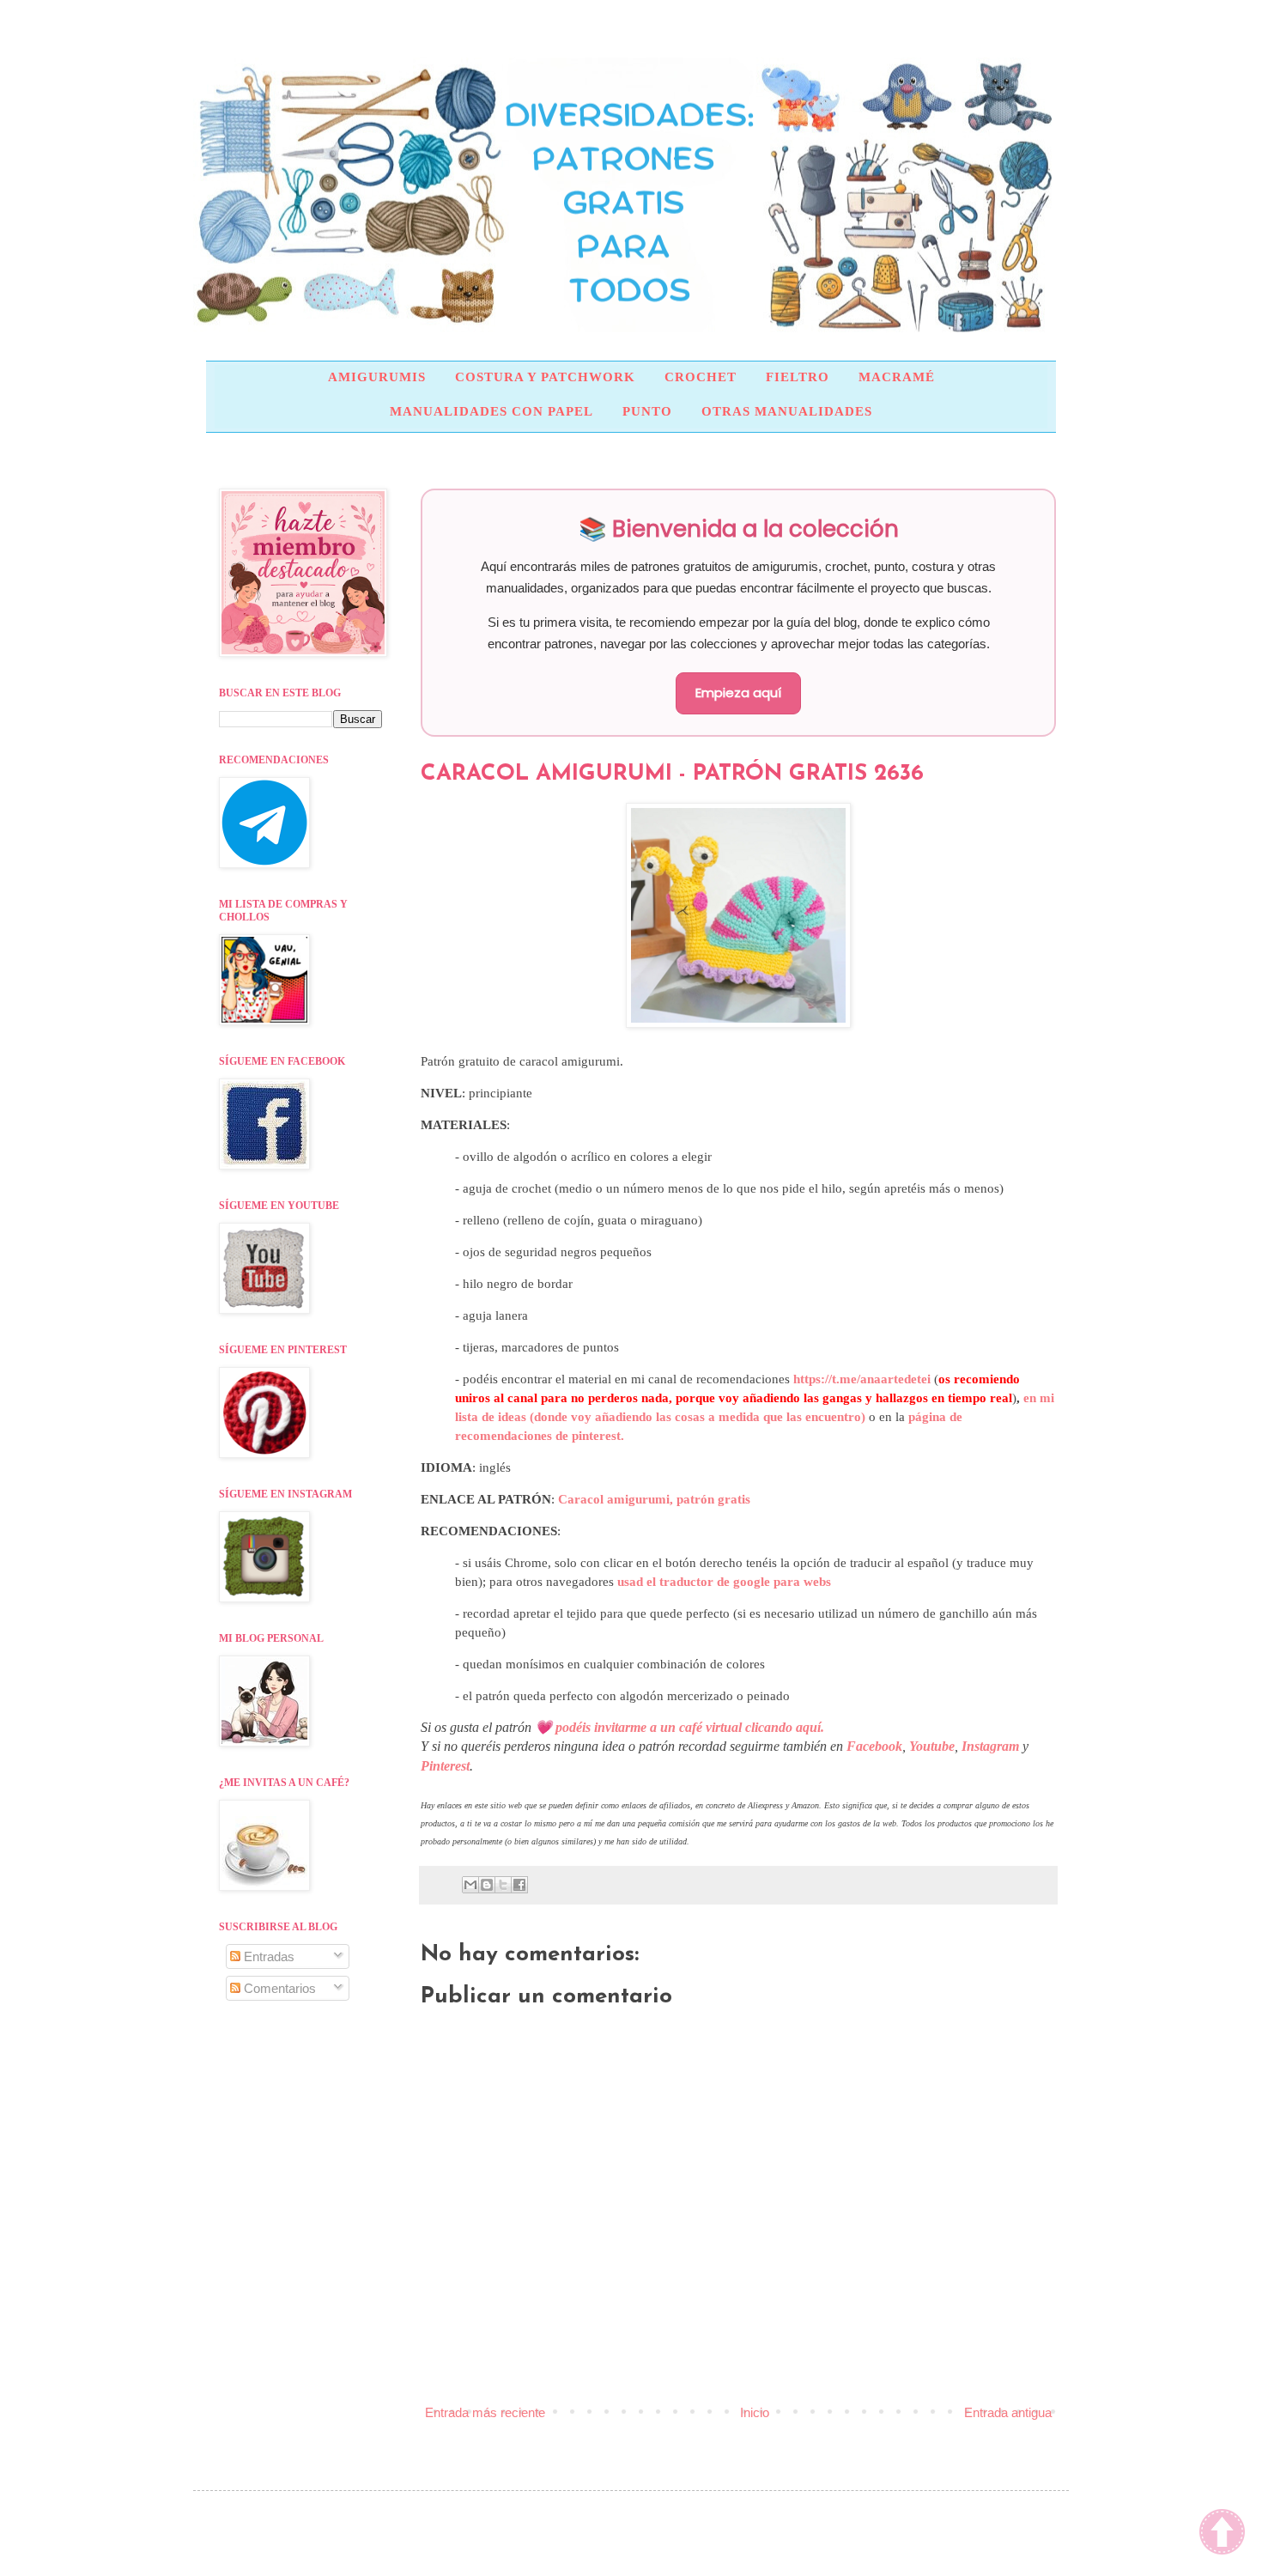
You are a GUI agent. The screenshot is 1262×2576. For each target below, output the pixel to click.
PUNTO (647, 411)
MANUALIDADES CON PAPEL (491, 411)
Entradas (267, 1956)
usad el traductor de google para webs (724, 1582)
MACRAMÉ (897, 377)
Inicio (755, 2412)
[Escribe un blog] (487, 1885)
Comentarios (278, 1988)
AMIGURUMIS (377, 377)
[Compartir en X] (503, 1885)
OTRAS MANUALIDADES (787, 411)
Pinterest (445, 1766)
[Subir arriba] (1222, 2534)
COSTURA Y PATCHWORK (545, 377)
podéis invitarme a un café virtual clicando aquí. (690, 1727)
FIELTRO (798, 377)
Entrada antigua (1008, 2412)
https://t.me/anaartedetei (862, 1379)
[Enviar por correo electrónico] (470, 1885)
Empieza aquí (738, 693)
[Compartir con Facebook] (519, 1885)
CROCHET (701, 377)
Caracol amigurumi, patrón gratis (654, 1499)
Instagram (990, 1746)
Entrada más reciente (485, 2412)
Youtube (932, 1746)
